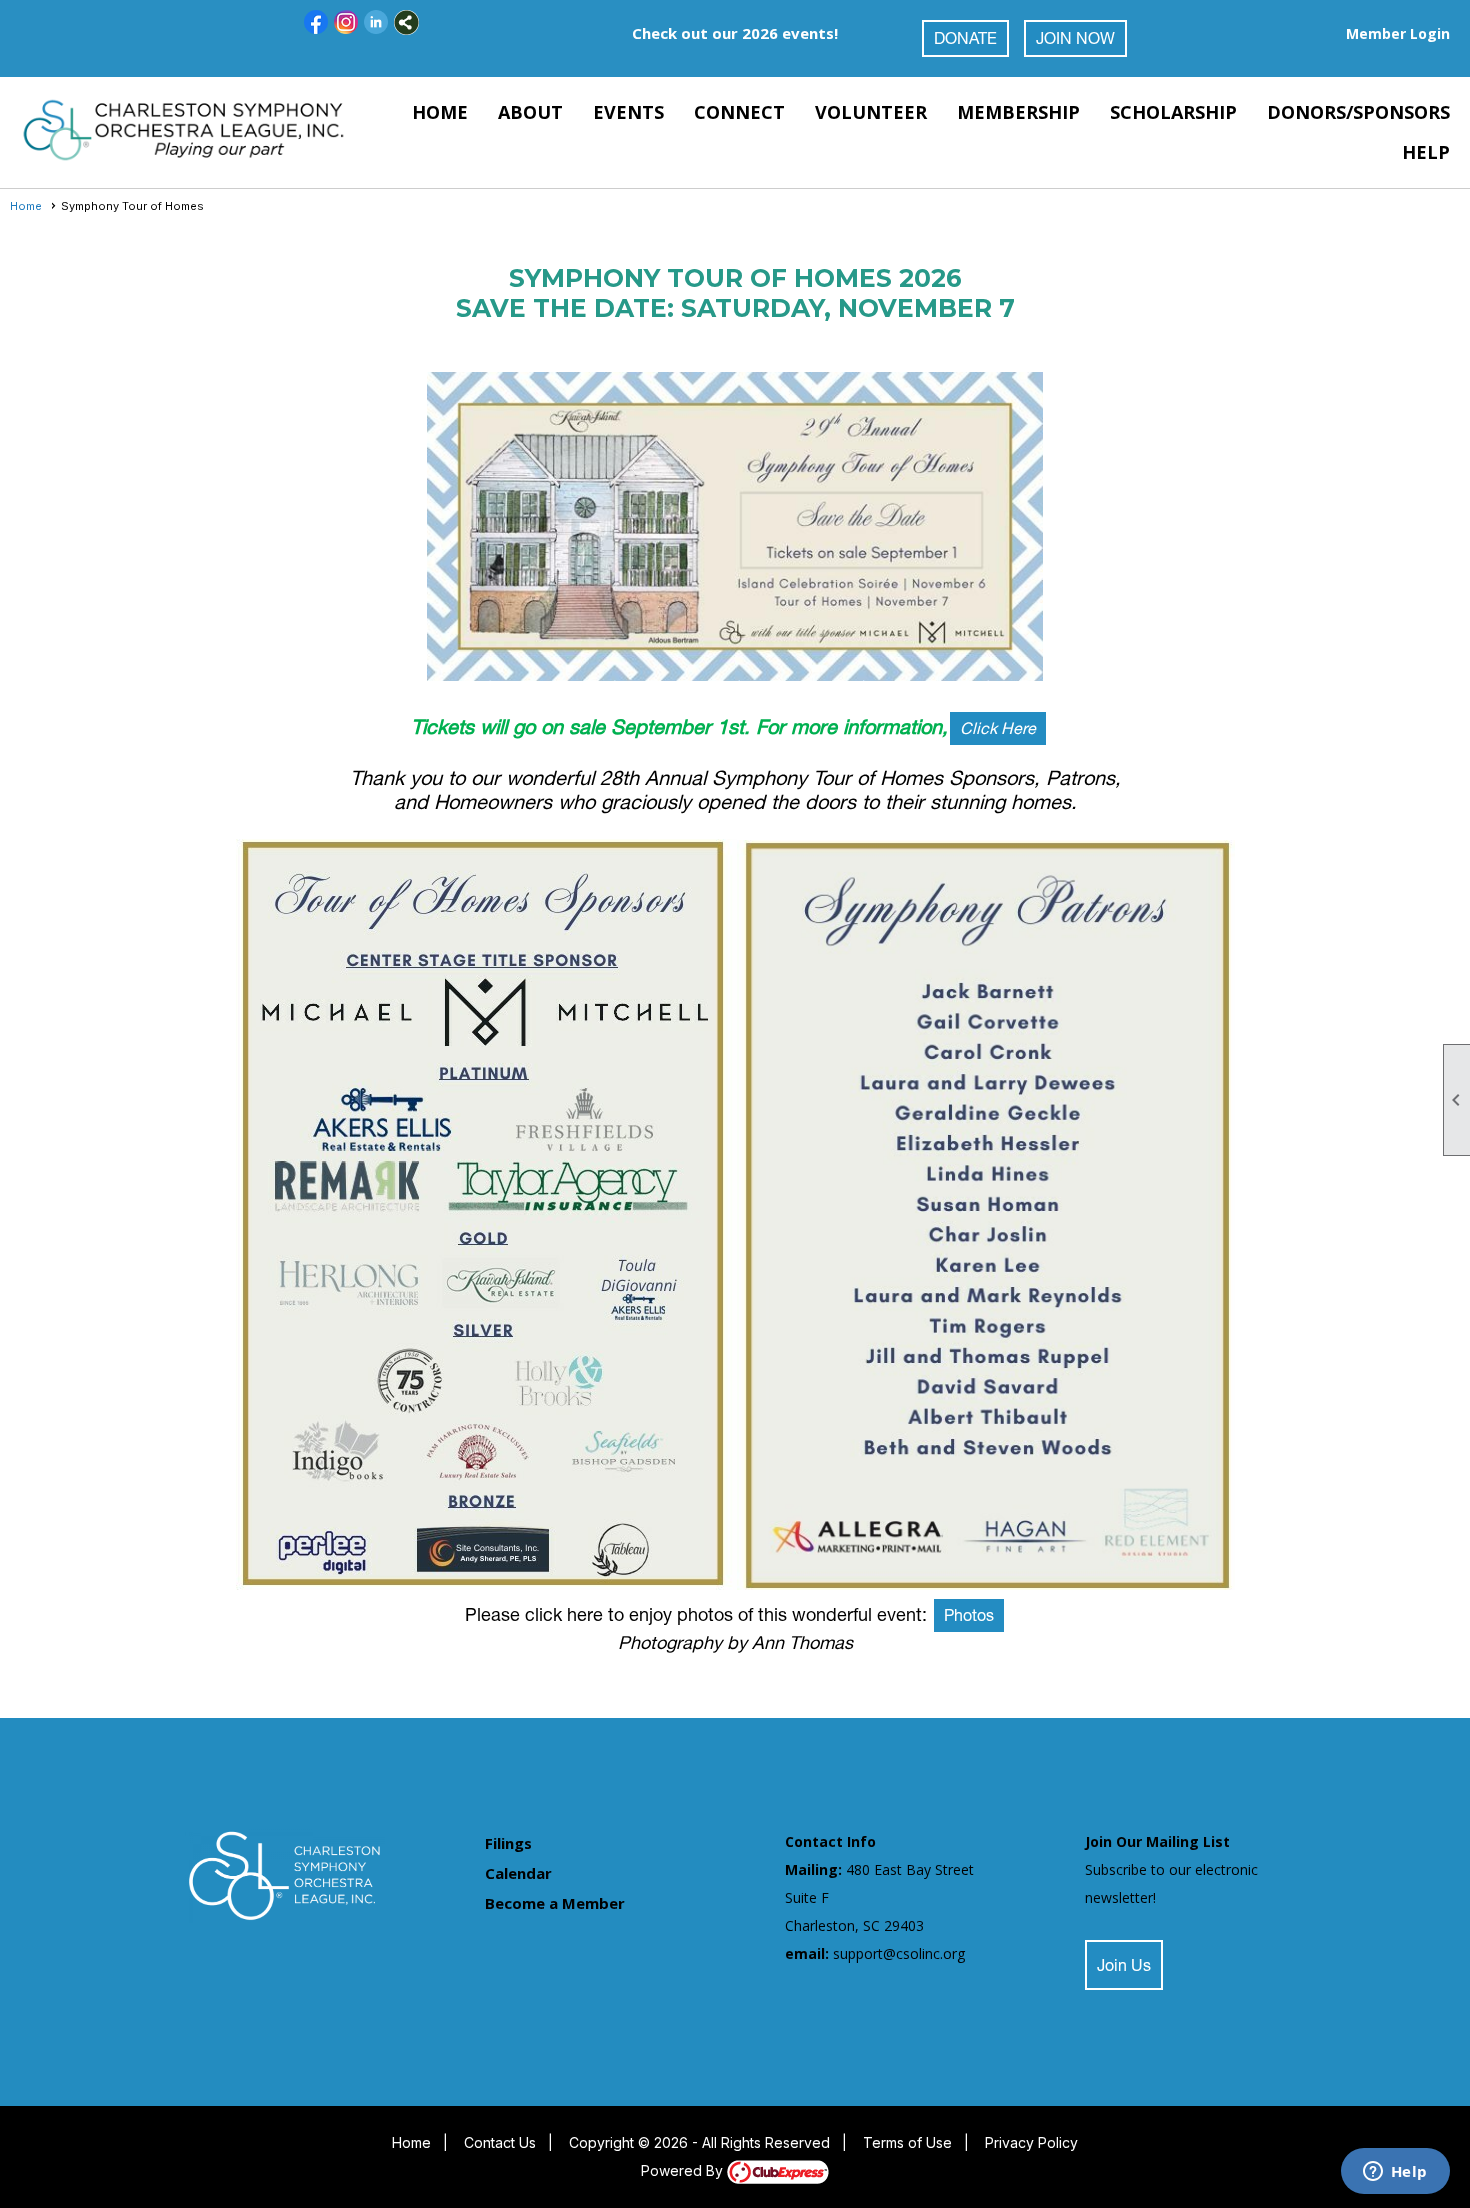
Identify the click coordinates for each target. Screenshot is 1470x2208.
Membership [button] (1018, 112)
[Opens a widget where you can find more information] (1395, 2173)
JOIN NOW (1075, 41)
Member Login (1398, 33)
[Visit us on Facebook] (316, 22)
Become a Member (555, 1903)
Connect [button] (739, 112)
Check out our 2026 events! (735, 33)
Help (1426, 152)
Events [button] (628, 112)
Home (440, 112)
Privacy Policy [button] (1031, 2142)
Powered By (684, 2170)
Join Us (1124, 1968)
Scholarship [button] (1173, 112)
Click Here (998, 731)
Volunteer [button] (871, 112)
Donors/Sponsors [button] (1358, 112)
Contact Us (500, 2142)
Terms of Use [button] (907, 2142)
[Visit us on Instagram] (346, 22)
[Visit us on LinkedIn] (376, 22)
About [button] (530, 112)
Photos (969, 1618)
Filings (508, 1843)
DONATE (965, 41)
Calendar (518, 1873)
